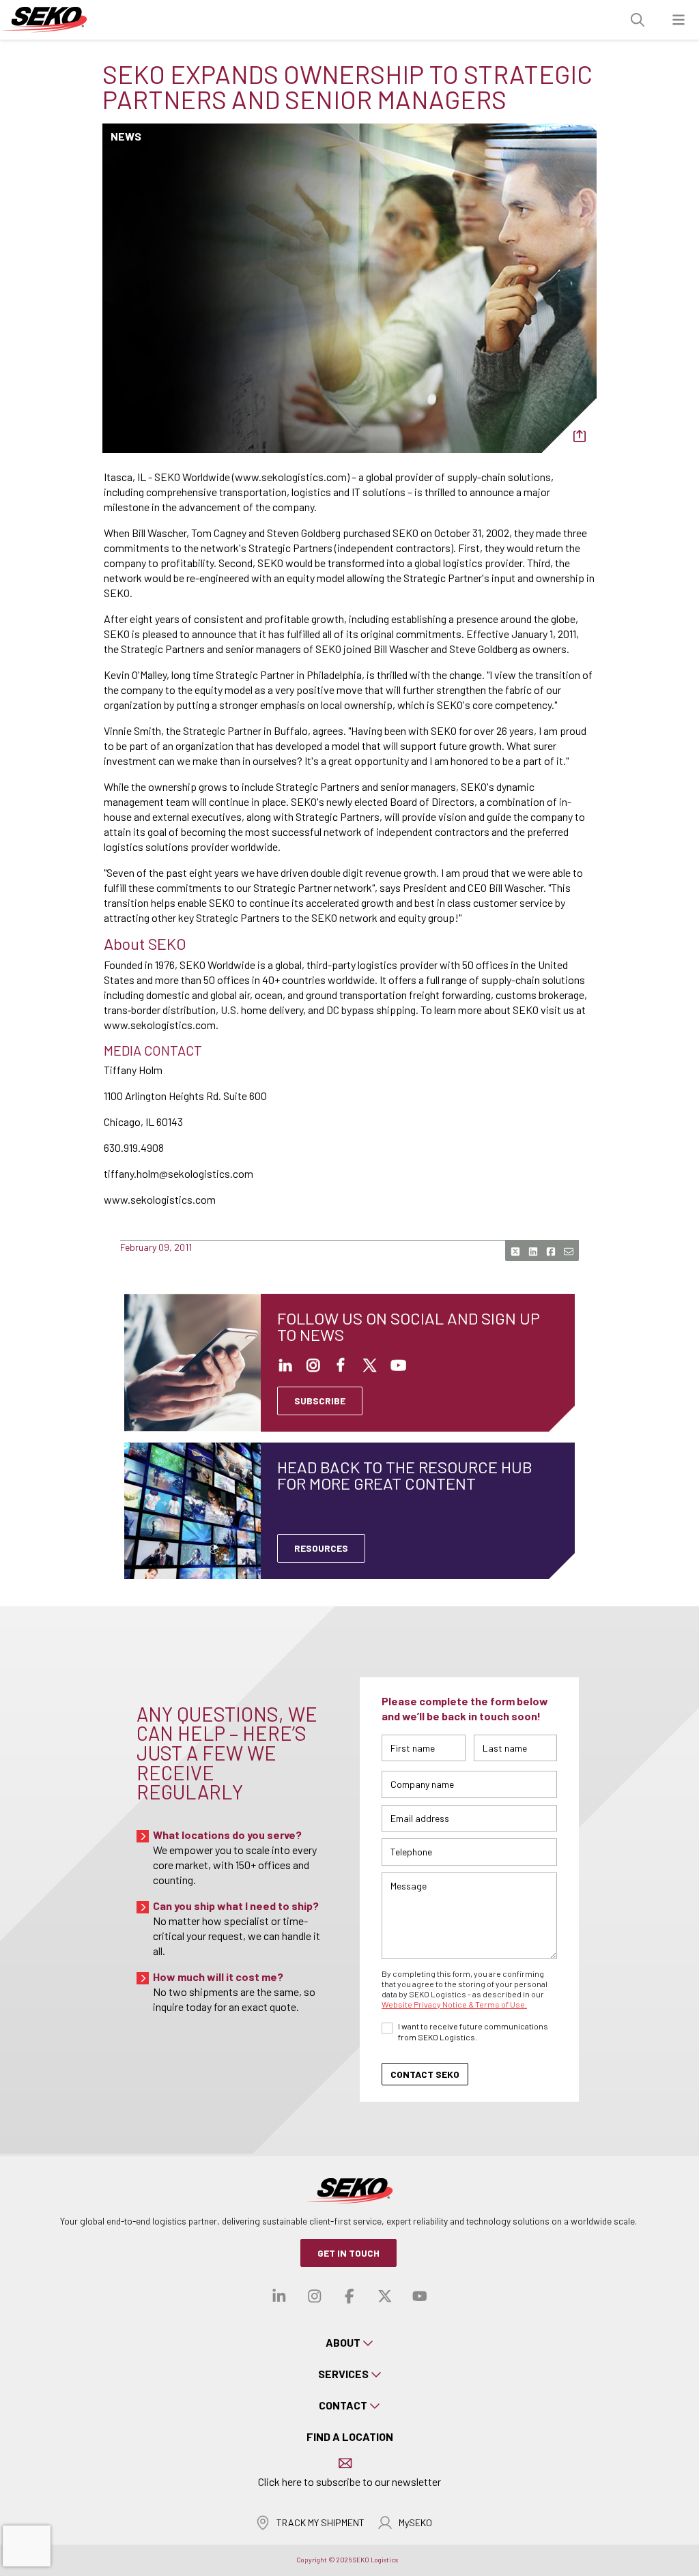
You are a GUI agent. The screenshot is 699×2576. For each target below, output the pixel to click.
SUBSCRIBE (320, 1401)
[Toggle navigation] (679, 20)
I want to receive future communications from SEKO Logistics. (473, 2031)
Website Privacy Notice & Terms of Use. (454, 2004)
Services (343, 2374)
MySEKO (415, 2522)
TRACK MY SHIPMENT (320, 2522)
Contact (343, 2405)
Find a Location (350, 2436)
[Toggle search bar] (638, 20)
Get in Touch (348, 2253)
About (343, 2342)
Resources (321, 1548)
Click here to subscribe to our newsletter (349, 2481)
